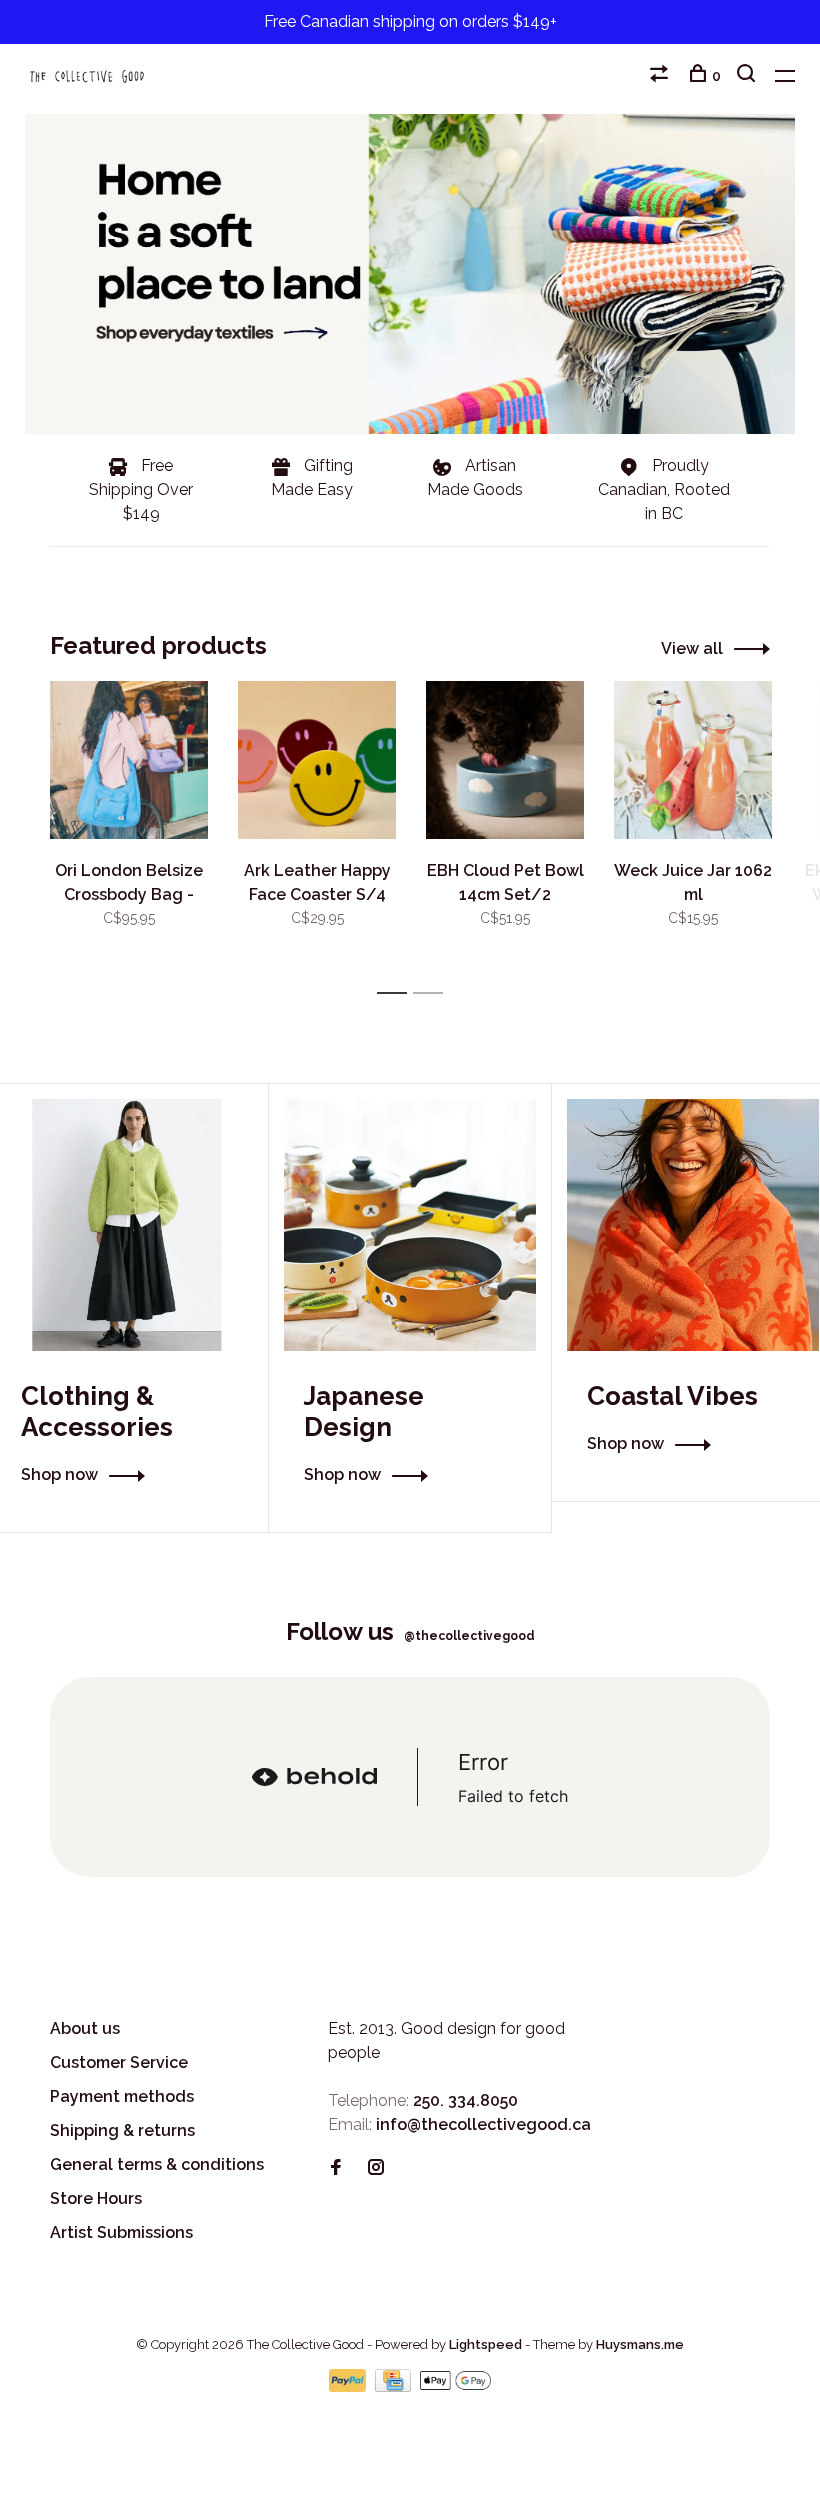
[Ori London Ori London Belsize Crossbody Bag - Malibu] (129, 760)
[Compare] (661, 76)
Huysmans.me (640, 2344)
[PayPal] (349, 2386)
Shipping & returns (122, 2130)
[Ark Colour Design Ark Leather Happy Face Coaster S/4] (317, 760)
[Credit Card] (395, 2386)
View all (692, 648)
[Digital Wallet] (455, 2386)
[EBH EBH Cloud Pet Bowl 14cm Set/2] (505, 760)
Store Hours (96, 2198)
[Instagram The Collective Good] (376, 2168)
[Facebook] (336, 2168)
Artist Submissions (121, 2232)
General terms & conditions (157, 2164)
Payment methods (122, 2096)
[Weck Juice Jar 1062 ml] (693, 760)
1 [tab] (397, 993)
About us (85, 2028)
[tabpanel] (129, 828)
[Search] (748, 76)
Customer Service (119, 2062)
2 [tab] (433, 993)
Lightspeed (485, 2344)
